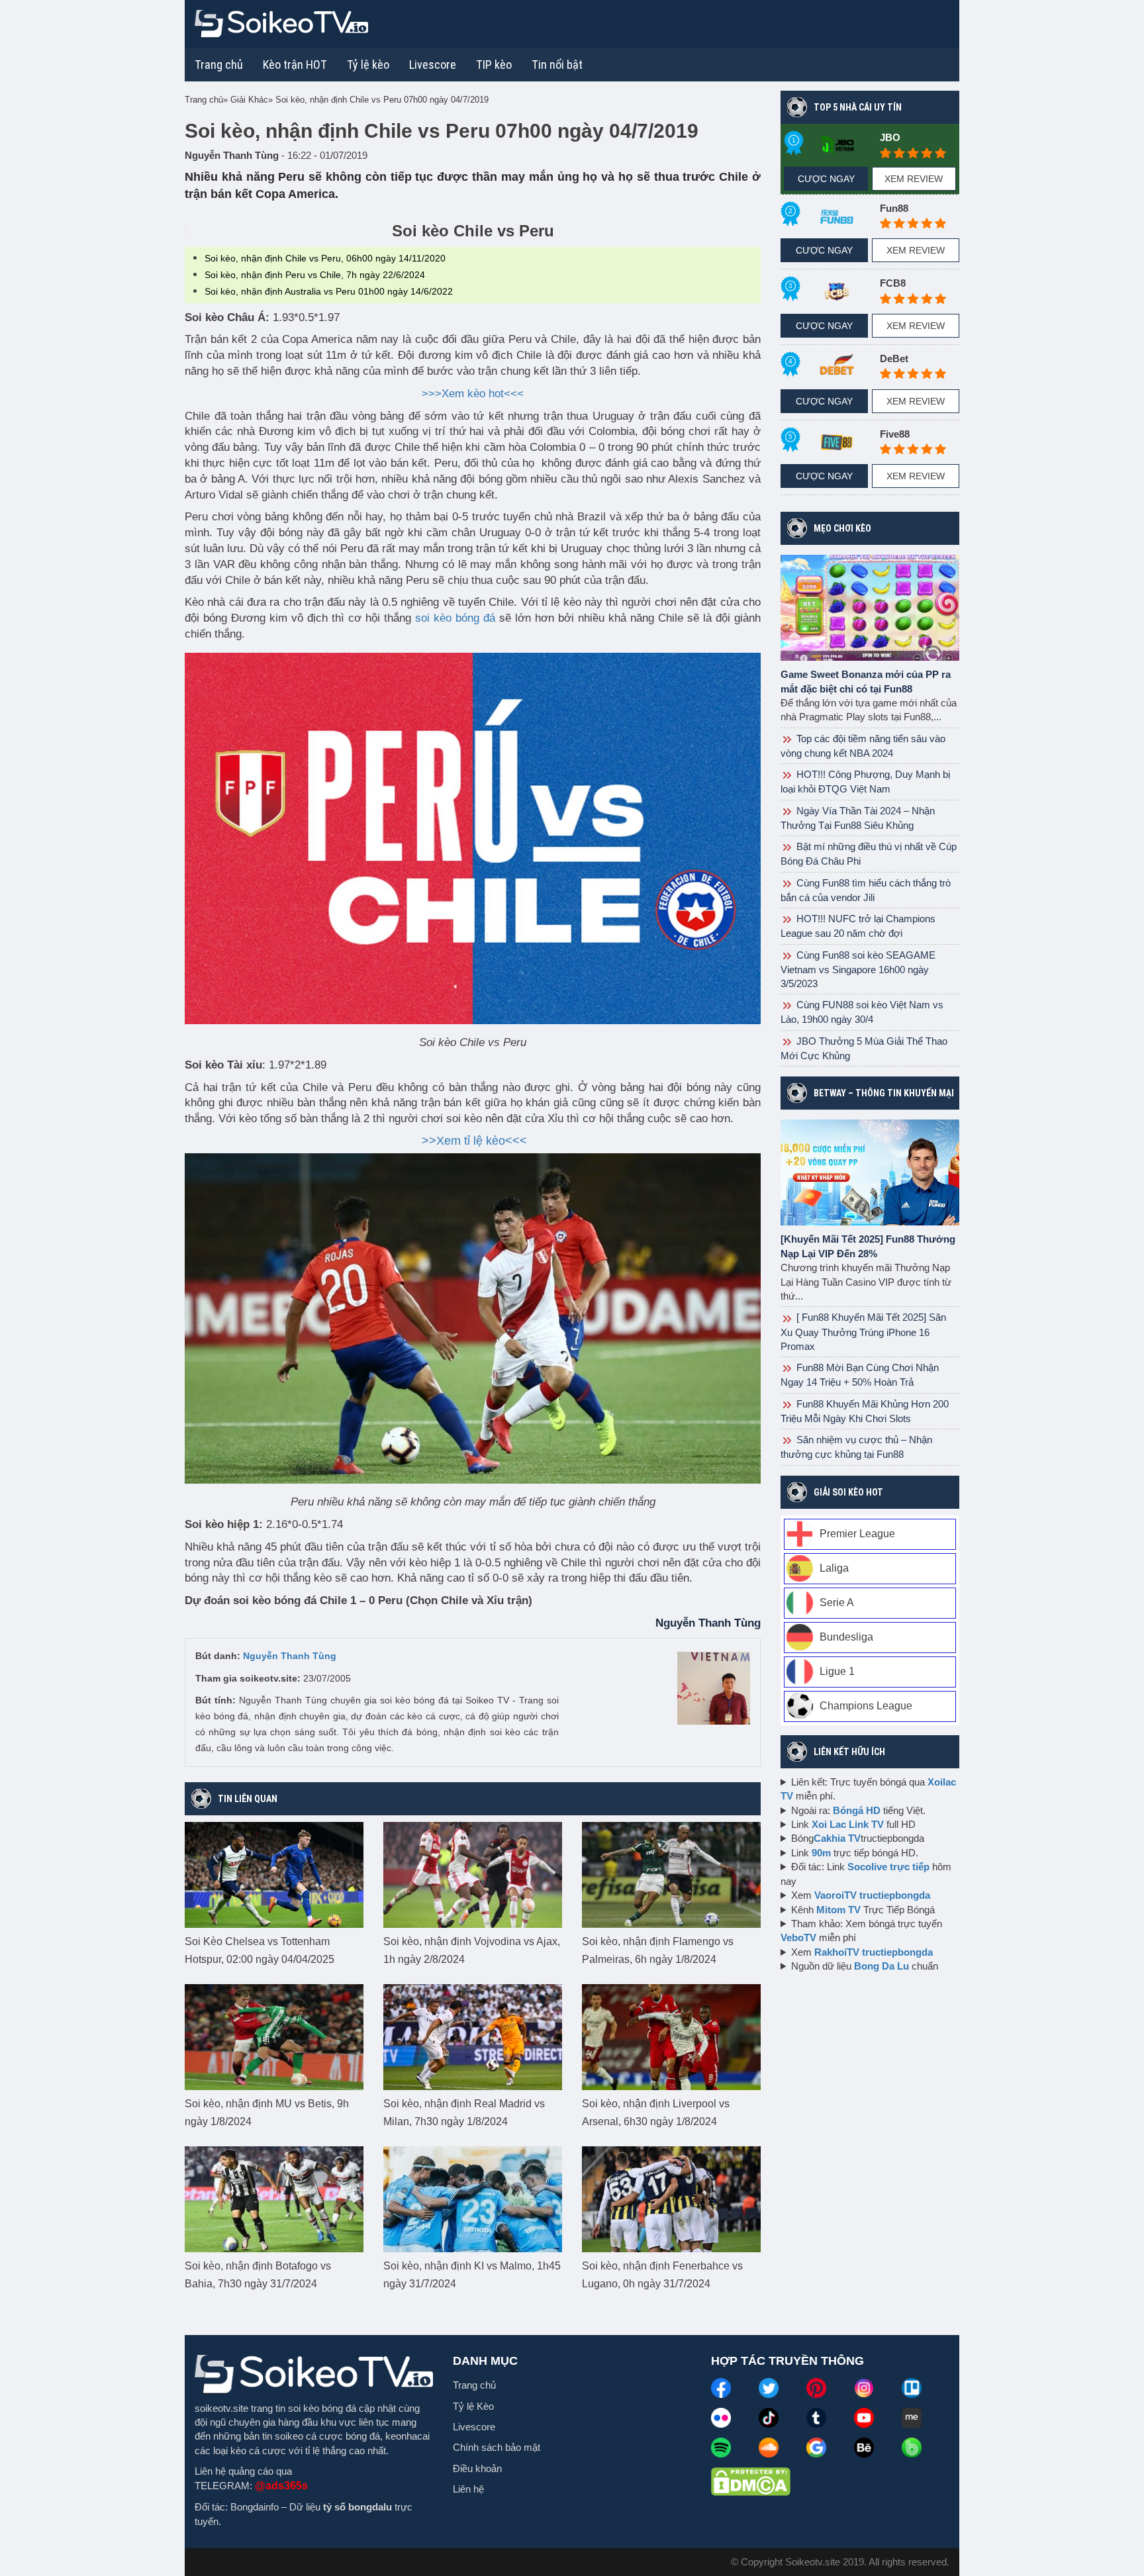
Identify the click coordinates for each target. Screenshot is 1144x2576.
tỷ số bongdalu (358, 2507)
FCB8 (893, 283)
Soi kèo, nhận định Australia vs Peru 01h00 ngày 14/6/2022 (329, 291)
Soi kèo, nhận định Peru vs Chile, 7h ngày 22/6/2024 (315, 275)
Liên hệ (468, 2489)
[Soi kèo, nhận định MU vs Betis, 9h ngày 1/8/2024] (274, 2036)
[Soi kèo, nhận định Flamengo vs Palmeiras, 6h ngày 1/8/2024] (671, 1874)
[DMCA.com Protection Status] (751, 2481)
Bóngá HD (857, 1810)
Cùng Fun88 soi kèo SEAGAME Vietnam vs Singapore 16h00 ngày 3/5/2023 (858, 969)
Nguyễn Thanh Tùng (290, 1656)
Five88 (895, 434)
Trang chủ (219, 65)
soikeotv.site (221, 2408)
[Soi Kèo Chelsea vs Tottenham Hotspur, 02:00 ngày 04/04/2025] (274, 1874)
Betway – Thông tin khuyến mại (884, 1093)
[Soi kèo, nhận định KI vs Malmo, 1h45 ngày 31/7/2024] (473, 2199)
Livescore (474, 2427)
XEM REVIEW (914, 179)
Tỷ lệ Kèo (473, 2406)
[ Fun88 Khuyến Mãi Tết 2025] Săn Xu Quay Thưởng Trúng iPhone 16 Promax (863, 1331)
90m (821, 1853)
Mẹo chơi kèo (842, 528)
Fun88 (894, 208)
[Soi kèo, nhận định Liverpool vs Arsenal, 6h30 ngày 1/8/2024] (671, 2036)
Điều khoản (477, 2468)
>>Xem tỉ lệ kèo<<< (474, 1141)
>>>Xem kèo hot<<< (473, 394)
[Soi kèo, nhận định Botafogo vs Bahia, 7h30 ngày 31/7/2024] (274, 2199)
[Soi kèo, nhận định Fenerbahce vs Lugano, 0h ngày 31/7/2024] (671, 2199)
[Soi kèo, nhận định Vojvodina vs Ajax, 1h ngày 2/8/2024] (473, 1874)
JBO (890, 137)
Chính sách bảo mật (497, 2447)
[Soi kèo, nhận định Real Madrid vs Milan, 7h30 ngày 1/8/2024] (473, 2036)
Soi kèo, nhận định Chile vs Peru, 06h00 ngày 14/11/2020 (325, 258)
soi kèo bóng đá (455, 618)
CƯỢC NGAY (826, 179)
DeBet (894, 358)
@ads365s (281, 2486)
